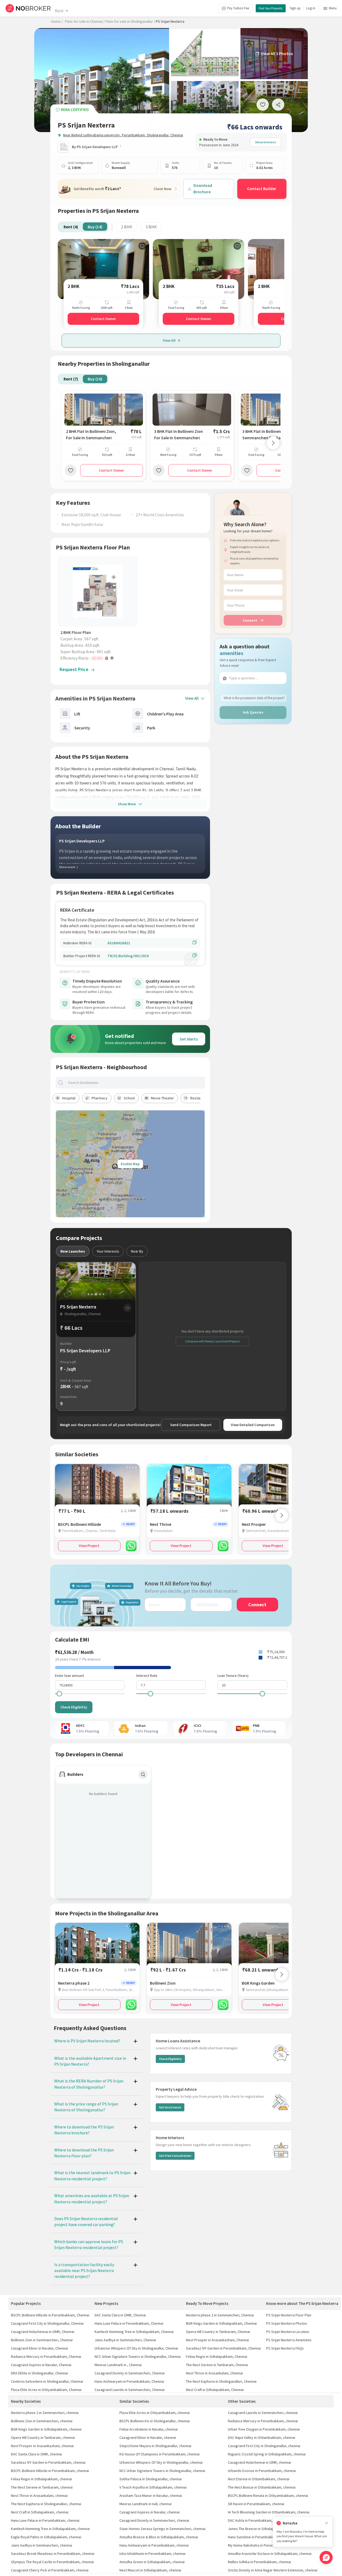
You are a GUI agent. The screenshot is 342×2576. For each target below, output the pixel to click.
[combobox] (135, 1083)
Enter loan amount (69, 1676)
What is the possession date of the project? (254, 698)
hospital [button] (69, 1098)
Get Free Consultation (175, 2156)
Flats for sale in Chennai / (85, 21)
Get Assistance (170, 2107)
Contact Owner (103, 319)
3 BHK (151, 227)
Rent (59, 11)
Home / (57, 21)
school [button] (129, 1098)
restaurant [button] (199, 1098)
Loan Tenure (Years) (233, 1676)
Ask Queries (253, 712)
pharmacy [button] (100, 1098)
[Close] (327, 2523)
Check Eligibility (74, 1707)
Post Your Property (271, 8)
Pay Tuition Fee (238, 8)
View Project (89, 1546)
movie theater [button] (162, 1098)
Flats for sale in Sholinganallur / (130, 21)
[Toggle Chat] (326, 2557)
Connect (250, 620)
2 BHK (127, 227)
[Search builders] (143, 1774)
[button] (99, 658)
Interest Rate (147, 1676)
